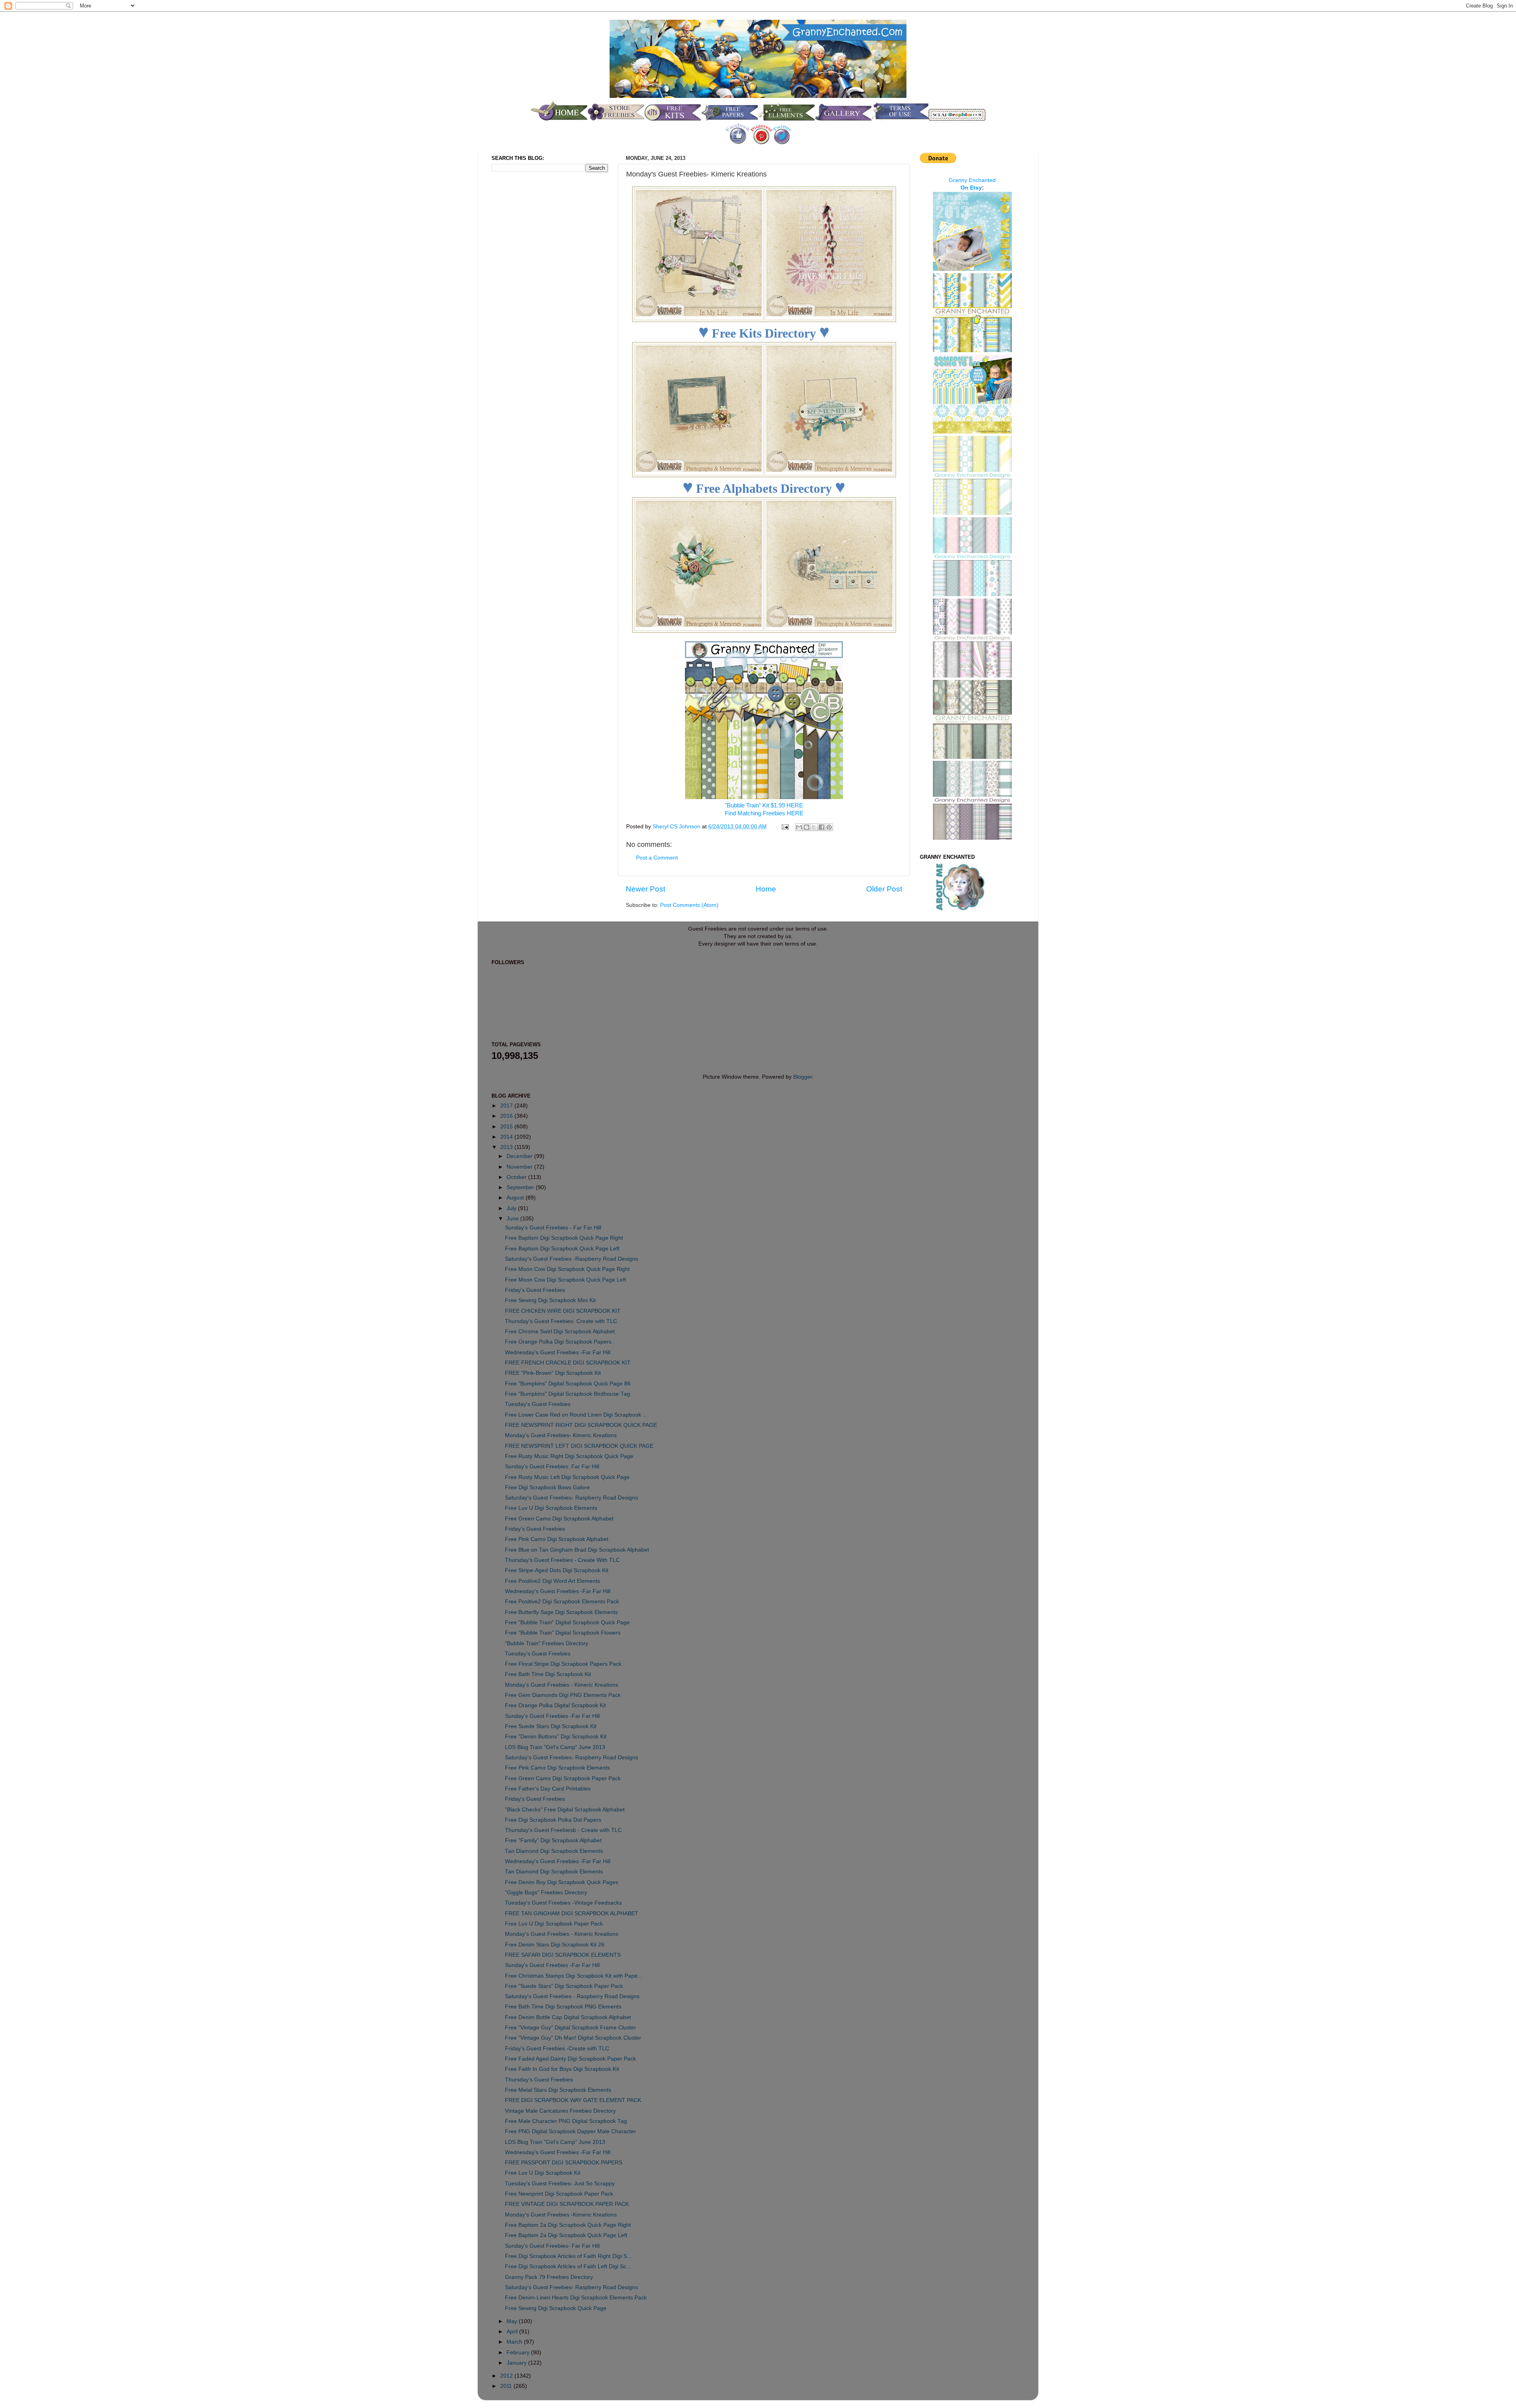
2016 (507, 1116)
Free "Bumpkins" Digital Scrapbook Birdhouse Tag (568, 1394)
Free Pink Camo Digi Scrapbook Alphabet (557, 1539)
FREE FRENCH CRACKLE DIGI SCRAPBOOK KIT (568, 1363)
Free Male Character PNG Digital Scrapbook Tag (566, 2121)
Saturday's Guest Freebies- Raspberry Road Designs (571, 1498)
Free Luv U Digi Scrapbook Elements (551, 1508)
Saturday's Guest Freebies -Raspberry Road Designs (571, 1259)
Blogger (803, 1077)
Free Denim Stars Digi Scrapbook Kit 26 (555, 1945)
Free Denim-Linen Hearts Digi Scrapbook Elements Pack (576, 2298)
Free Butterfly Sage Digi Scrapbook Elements (561, 1612)
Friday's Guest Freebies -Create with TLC (557, 2049)
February (519, 2353)
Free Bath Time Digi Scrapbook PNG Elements (563, 2007)
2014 (507, 1137)
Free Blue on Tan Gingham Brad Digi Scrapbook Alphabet (577, 1550)
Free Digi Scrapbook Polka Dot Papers (553, 1820)
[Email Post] (785, 827)
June (513, 1219)
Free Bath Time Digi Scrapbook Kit (548, 1674)
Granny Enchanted (972, 180)
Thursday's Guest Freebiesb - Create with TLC (563, 1830)
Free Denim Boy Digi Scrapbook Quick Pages (562, 1882)
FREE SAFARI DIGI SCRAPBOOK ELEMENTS (563, 1955)
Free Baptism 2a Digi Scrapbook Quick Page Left (566, 2235)
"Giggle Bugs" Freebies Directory (546, 1893)
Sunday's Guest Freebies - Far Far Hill (553, 1228)
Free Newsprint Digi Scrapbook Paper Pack (559, 2194)
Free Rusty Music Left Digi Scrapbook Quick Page (567, 1477)
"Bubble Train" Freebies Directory (547, 1643)
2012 (507, 2376)
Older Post (884, 889)
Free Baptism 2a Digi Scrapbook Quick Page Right (568, 2225)
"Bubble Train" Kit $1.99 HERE (764, 805)
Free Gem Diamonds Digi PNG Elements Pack (563, 1695)
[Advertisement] (523, 310)
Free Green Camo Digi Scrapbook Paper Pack (563, 1778)
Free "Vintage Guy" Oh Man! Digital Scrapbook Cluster (573, 2038)
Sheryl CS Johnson (677, 827)
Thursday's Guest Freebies (539, 2080)
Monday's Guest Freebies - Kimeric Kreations (562, 1685)
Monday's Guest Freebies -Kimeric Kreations (561, 2215)
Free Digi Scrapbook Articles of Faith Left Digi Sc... (568, 2266)
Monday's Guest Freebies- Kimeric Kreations (561, 1435)
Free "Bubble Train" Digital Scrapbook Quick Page (567, 1623)
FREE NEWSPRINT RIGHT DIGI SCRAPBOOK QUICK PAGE (581, 1425)
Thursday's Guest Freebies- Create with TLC (561, 1321)
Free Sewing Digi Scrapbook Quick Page (556, 2308)
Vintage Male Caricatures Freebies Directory (560, 2111)
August (516, 1198)
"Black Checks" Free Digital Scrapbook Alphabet (565, 1810)
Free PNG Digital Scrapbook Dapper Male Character (570, 2131)
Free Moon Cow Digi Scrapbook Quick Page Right (567, 1269)
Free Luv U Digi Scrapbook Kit (543, 2173)
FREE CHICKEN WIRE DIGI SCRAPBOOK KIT (563, 1311)
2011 (507, 2386)
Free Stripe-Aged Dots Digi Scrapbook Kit (557, 1570)
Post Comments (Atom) (689, 905)
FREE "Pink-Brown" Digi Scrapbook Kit (553, 1373)
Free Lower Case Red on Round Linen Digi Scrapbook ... (576, 1415)
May (513, 2321)
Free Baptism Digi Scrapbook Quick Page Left (562, 1249)
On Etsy (971, 188)
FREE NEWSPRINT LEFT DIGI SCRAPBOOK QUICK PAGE (579, 1446)
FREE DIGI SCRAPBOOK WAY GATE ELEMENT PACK (573, 2100)
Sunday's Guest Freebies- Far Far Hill (552, 2246)
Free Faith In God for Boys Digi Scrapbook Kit (562, 2069)
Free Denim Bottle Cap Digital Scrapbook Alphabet (568, 2017)
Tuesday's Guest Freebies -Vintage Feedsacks (563, 1903)
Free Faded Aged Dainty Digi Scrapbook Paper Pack (570, 2059)
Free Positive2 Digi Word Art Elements (553, 1581)
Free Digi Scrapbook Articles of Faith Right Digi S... (568, 2256)
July (512, 1208)
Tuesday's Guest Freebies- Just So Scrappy (560, 2184)
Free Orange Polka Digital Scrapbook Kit (555, 1705)
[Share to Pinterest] (829, 827)
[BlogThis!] (807, 827)
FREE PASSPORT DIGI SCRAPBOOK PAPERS (564, 2163)
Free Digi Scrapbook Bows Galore (547, 1487)
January (517, 2363)
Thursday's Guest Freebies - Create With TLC (562, 1560)
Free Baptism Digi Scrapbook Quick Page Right (564, 1238)
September (521, 1187)
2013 (507, 1147)
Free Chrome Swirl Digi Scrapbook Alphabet (560, 1332)
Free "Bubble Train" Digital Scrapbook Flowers (563, 1633)
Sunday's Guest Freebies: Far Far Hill (552, 1467)
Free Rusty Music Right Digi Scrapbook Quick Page (569, 1456)
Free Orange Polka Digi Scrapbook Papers (558, 1342)
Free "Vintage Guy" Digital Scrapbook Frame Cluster (570, 2028)
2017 (507, 1106)
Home (766, 889)
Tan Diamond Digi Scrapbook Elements (554, 1851)
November (520, 1167)
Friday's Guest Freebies (535, 1290)
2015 (507, 1127)
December (520, 1156)
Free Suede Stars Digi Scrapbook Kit (551, 1726)
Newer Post (645, 889)
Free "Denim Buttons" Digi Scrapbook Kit (556, 1737)
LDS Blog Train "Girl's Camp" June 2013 (555, 1747)
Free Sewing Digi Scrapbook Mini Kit (550, 1300)
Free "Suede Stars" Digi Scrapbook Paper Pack (564, 1986)
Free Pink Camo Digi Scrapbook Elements (557, 1768)
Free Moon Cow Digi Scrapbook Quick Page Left (566, 1280)
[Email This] (799, 827)
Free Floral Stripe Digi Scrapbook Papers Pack (563, 1664)
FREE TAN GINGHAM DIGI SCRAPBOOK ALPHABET (572, 1913)
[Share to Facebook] (822, 827)
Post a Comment (657, 858)
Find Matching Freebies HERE (764, 813)
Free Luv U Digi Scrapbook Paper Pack (554, 1924)
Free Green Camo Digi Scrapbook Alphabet (559, 1519)
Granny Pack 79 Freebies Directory (549, 2277)
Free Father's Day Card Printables (548, 1789)
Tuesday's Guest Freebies (538, 1404)
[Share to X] (814, 827)
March (515, 2342)
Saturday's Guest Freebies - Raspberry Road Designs (572, 1996)
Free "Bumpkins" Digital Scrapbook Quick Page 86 (568, 1384)
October (517, 1177)
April (513, 2332)
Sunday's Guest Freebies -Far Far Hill (552, 1716)
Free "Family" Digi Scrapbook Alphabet (553, 1840)
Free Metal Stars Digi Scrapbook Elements (558, 2090)
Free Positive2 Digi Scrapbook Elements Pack (562, 1602)
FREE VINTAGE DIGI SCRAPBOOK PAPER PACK (567, 2204)
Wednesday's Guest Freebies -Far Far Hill (558, 1352)
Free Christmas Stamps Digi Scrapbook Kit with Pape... (574, 1976)
